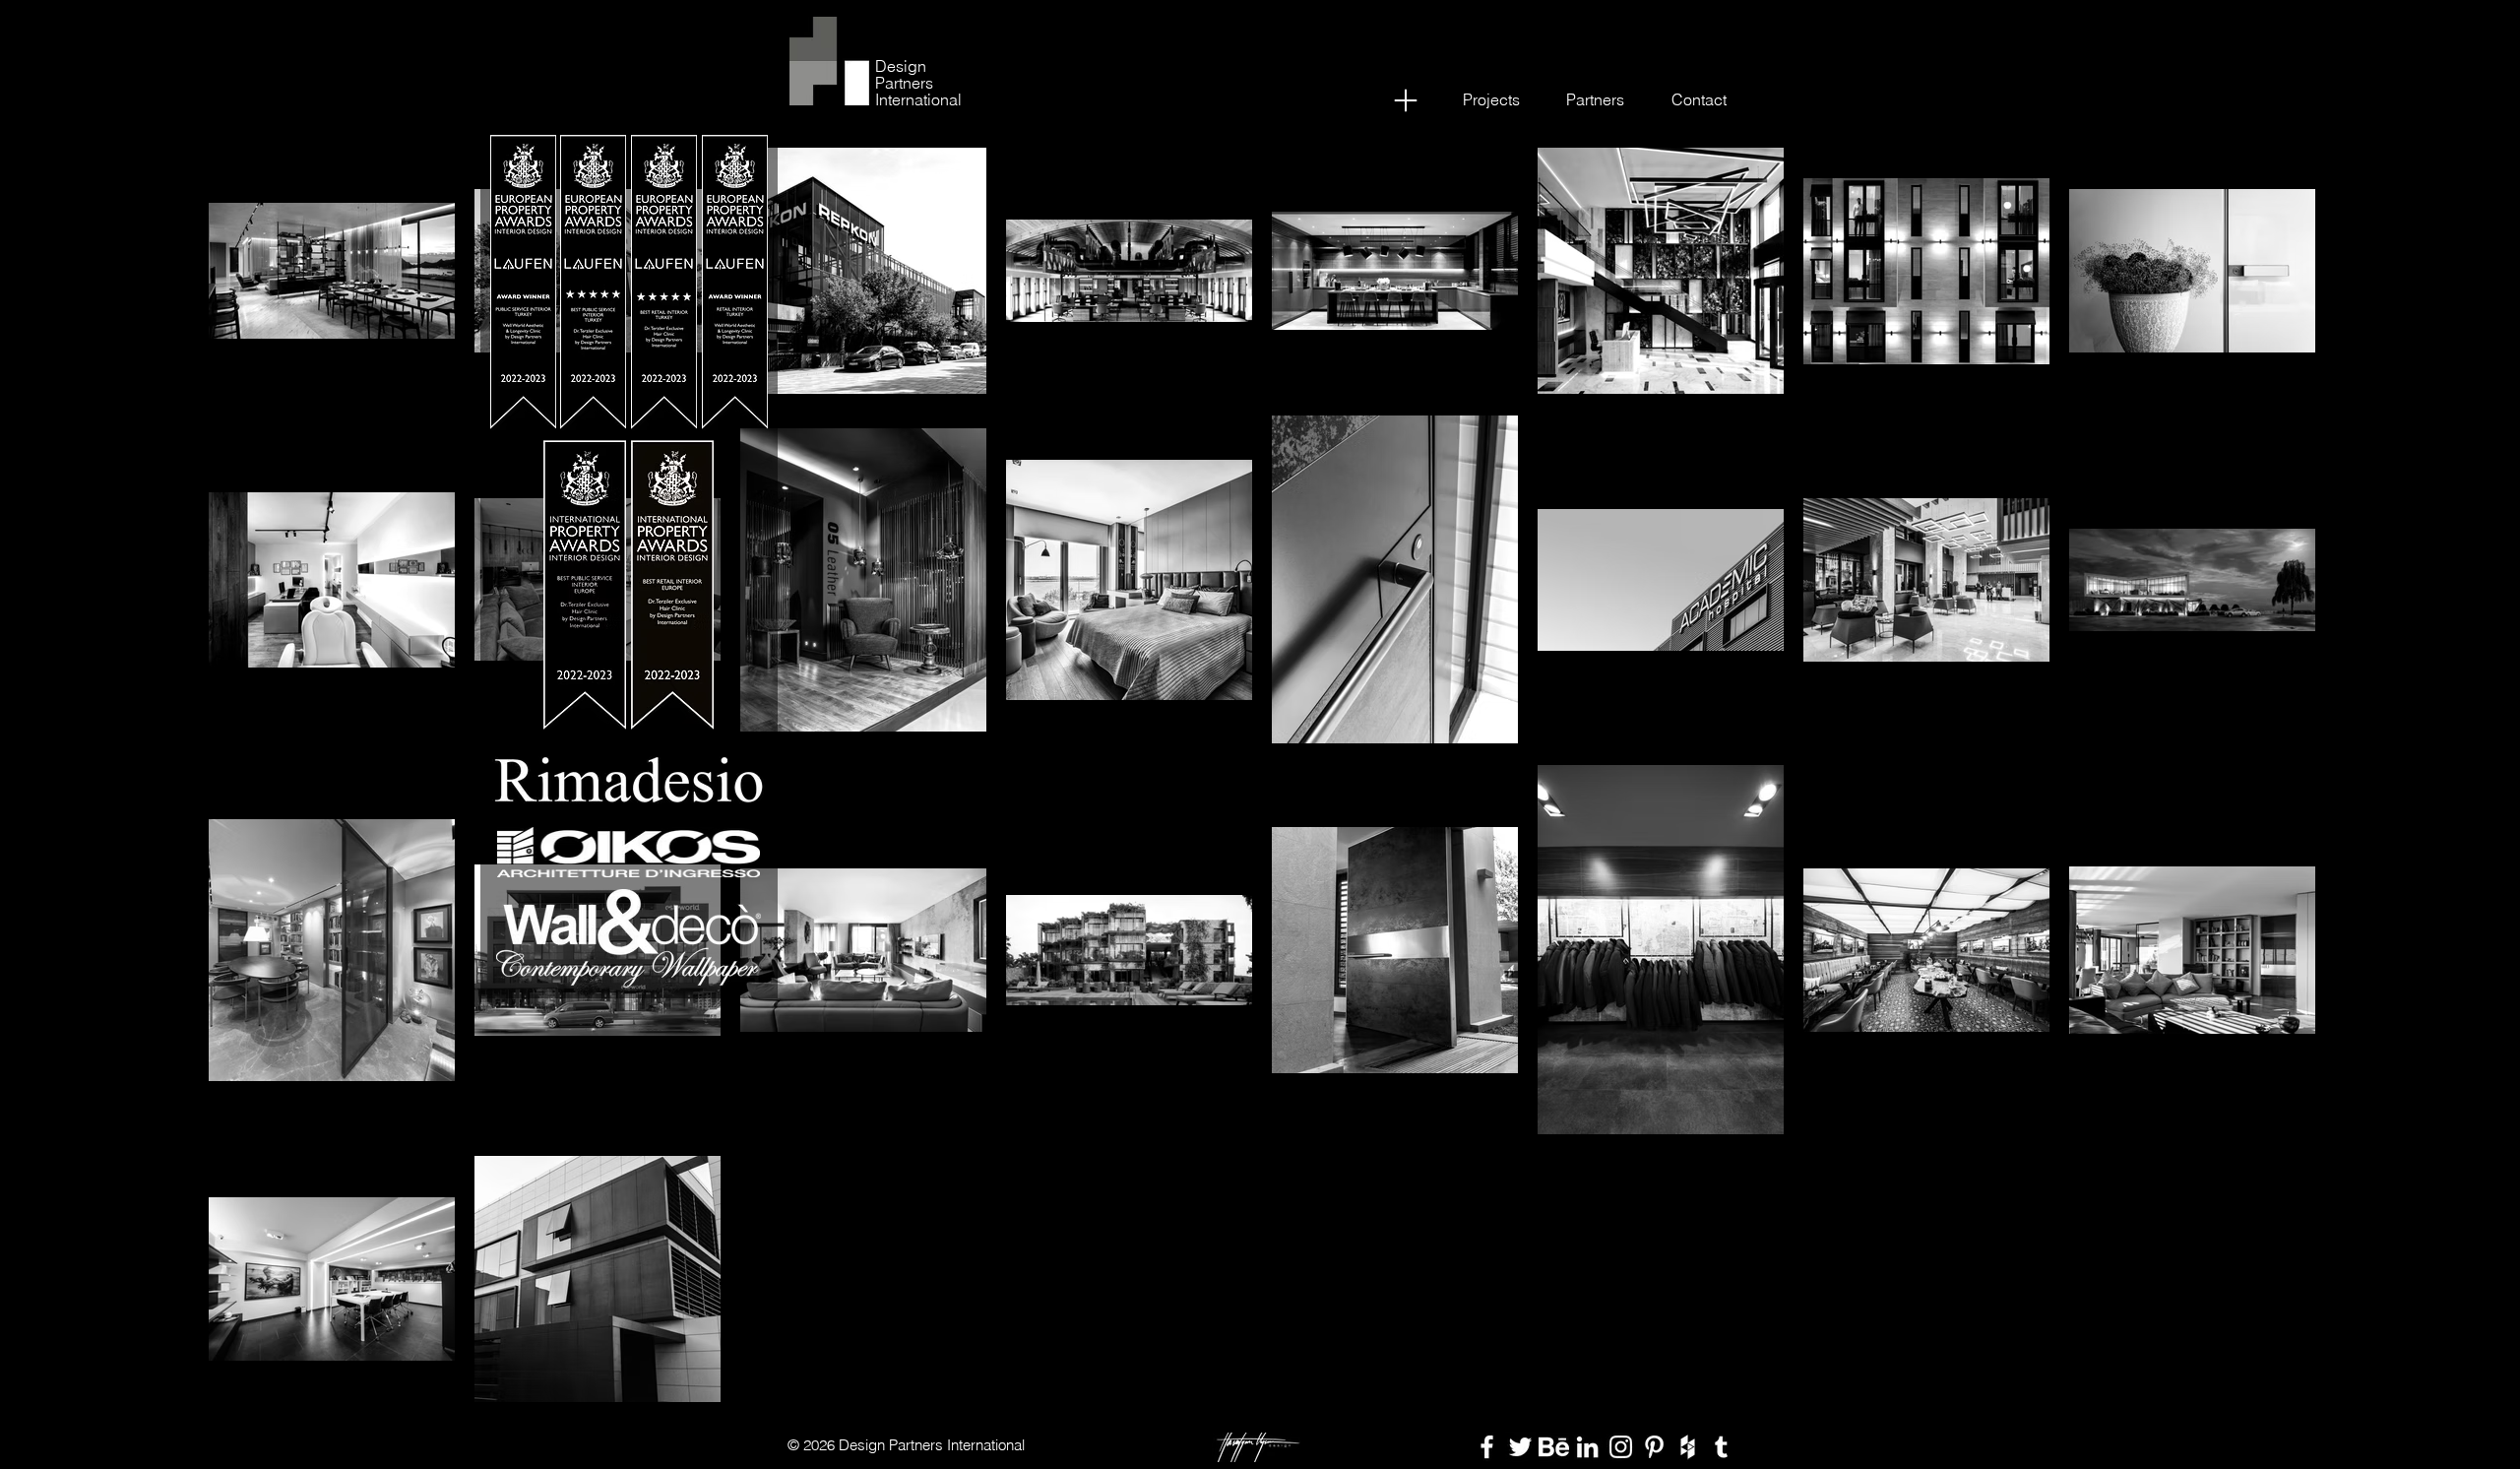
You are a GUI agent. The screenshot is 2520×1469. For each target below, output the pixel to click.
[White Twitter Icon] (1520, 1447)
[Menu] (1405, 100)
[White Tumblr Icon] (1721, 1447)
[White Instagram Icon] (1621, 1447)
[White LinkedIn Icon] (1587, 1447)
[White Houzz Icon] (1688, 1447)
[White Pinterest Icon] (1654, 1447)
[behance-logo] (1554, 1447)
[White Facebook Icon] (1487, 1447)
